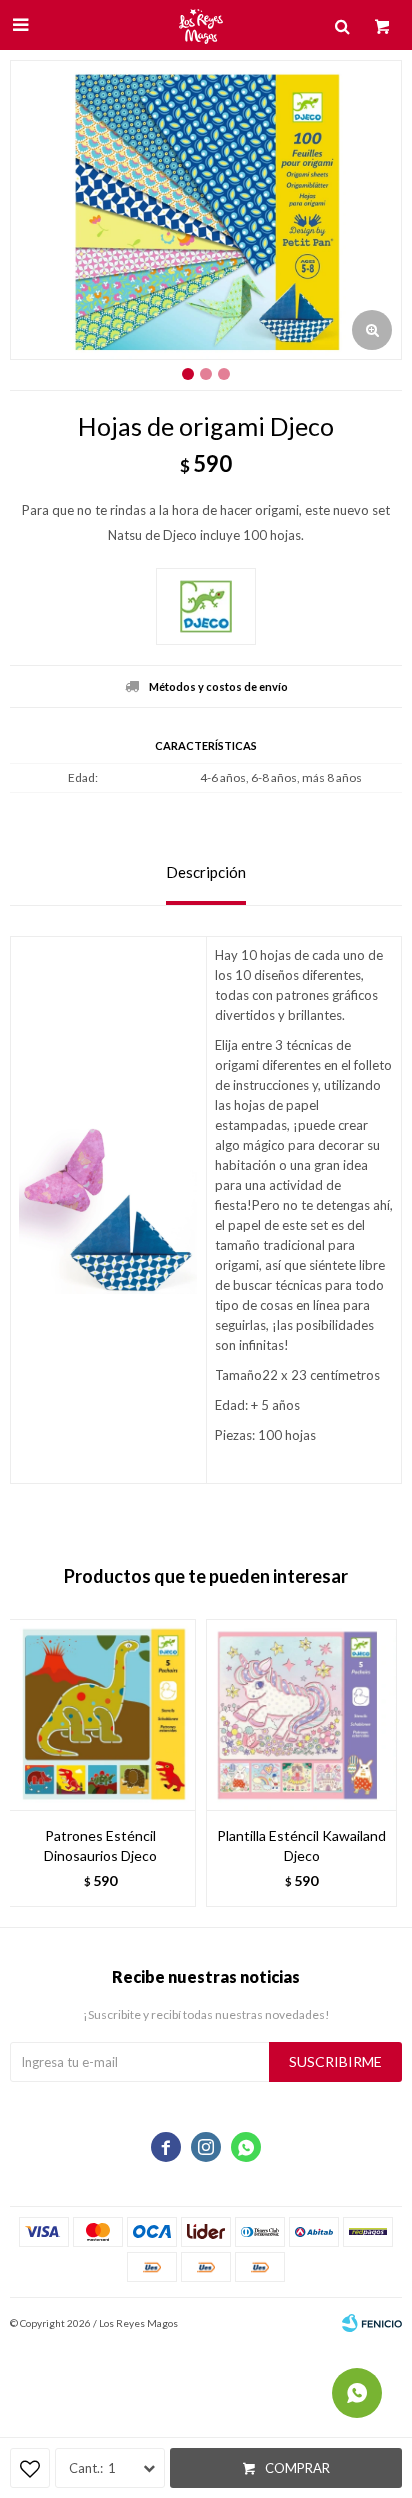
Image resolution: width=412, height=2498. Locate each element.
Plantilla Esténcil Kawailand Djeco (301, 1845)
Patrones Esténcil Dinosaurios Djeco (100, 1845)
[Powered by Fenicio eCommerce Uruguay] (372, 2323)
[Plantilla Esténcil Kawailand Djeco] (301, 1714)
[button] (377, 1763)
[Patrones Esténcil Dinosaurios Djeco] (100, 1714)
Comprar (297, 2468)
